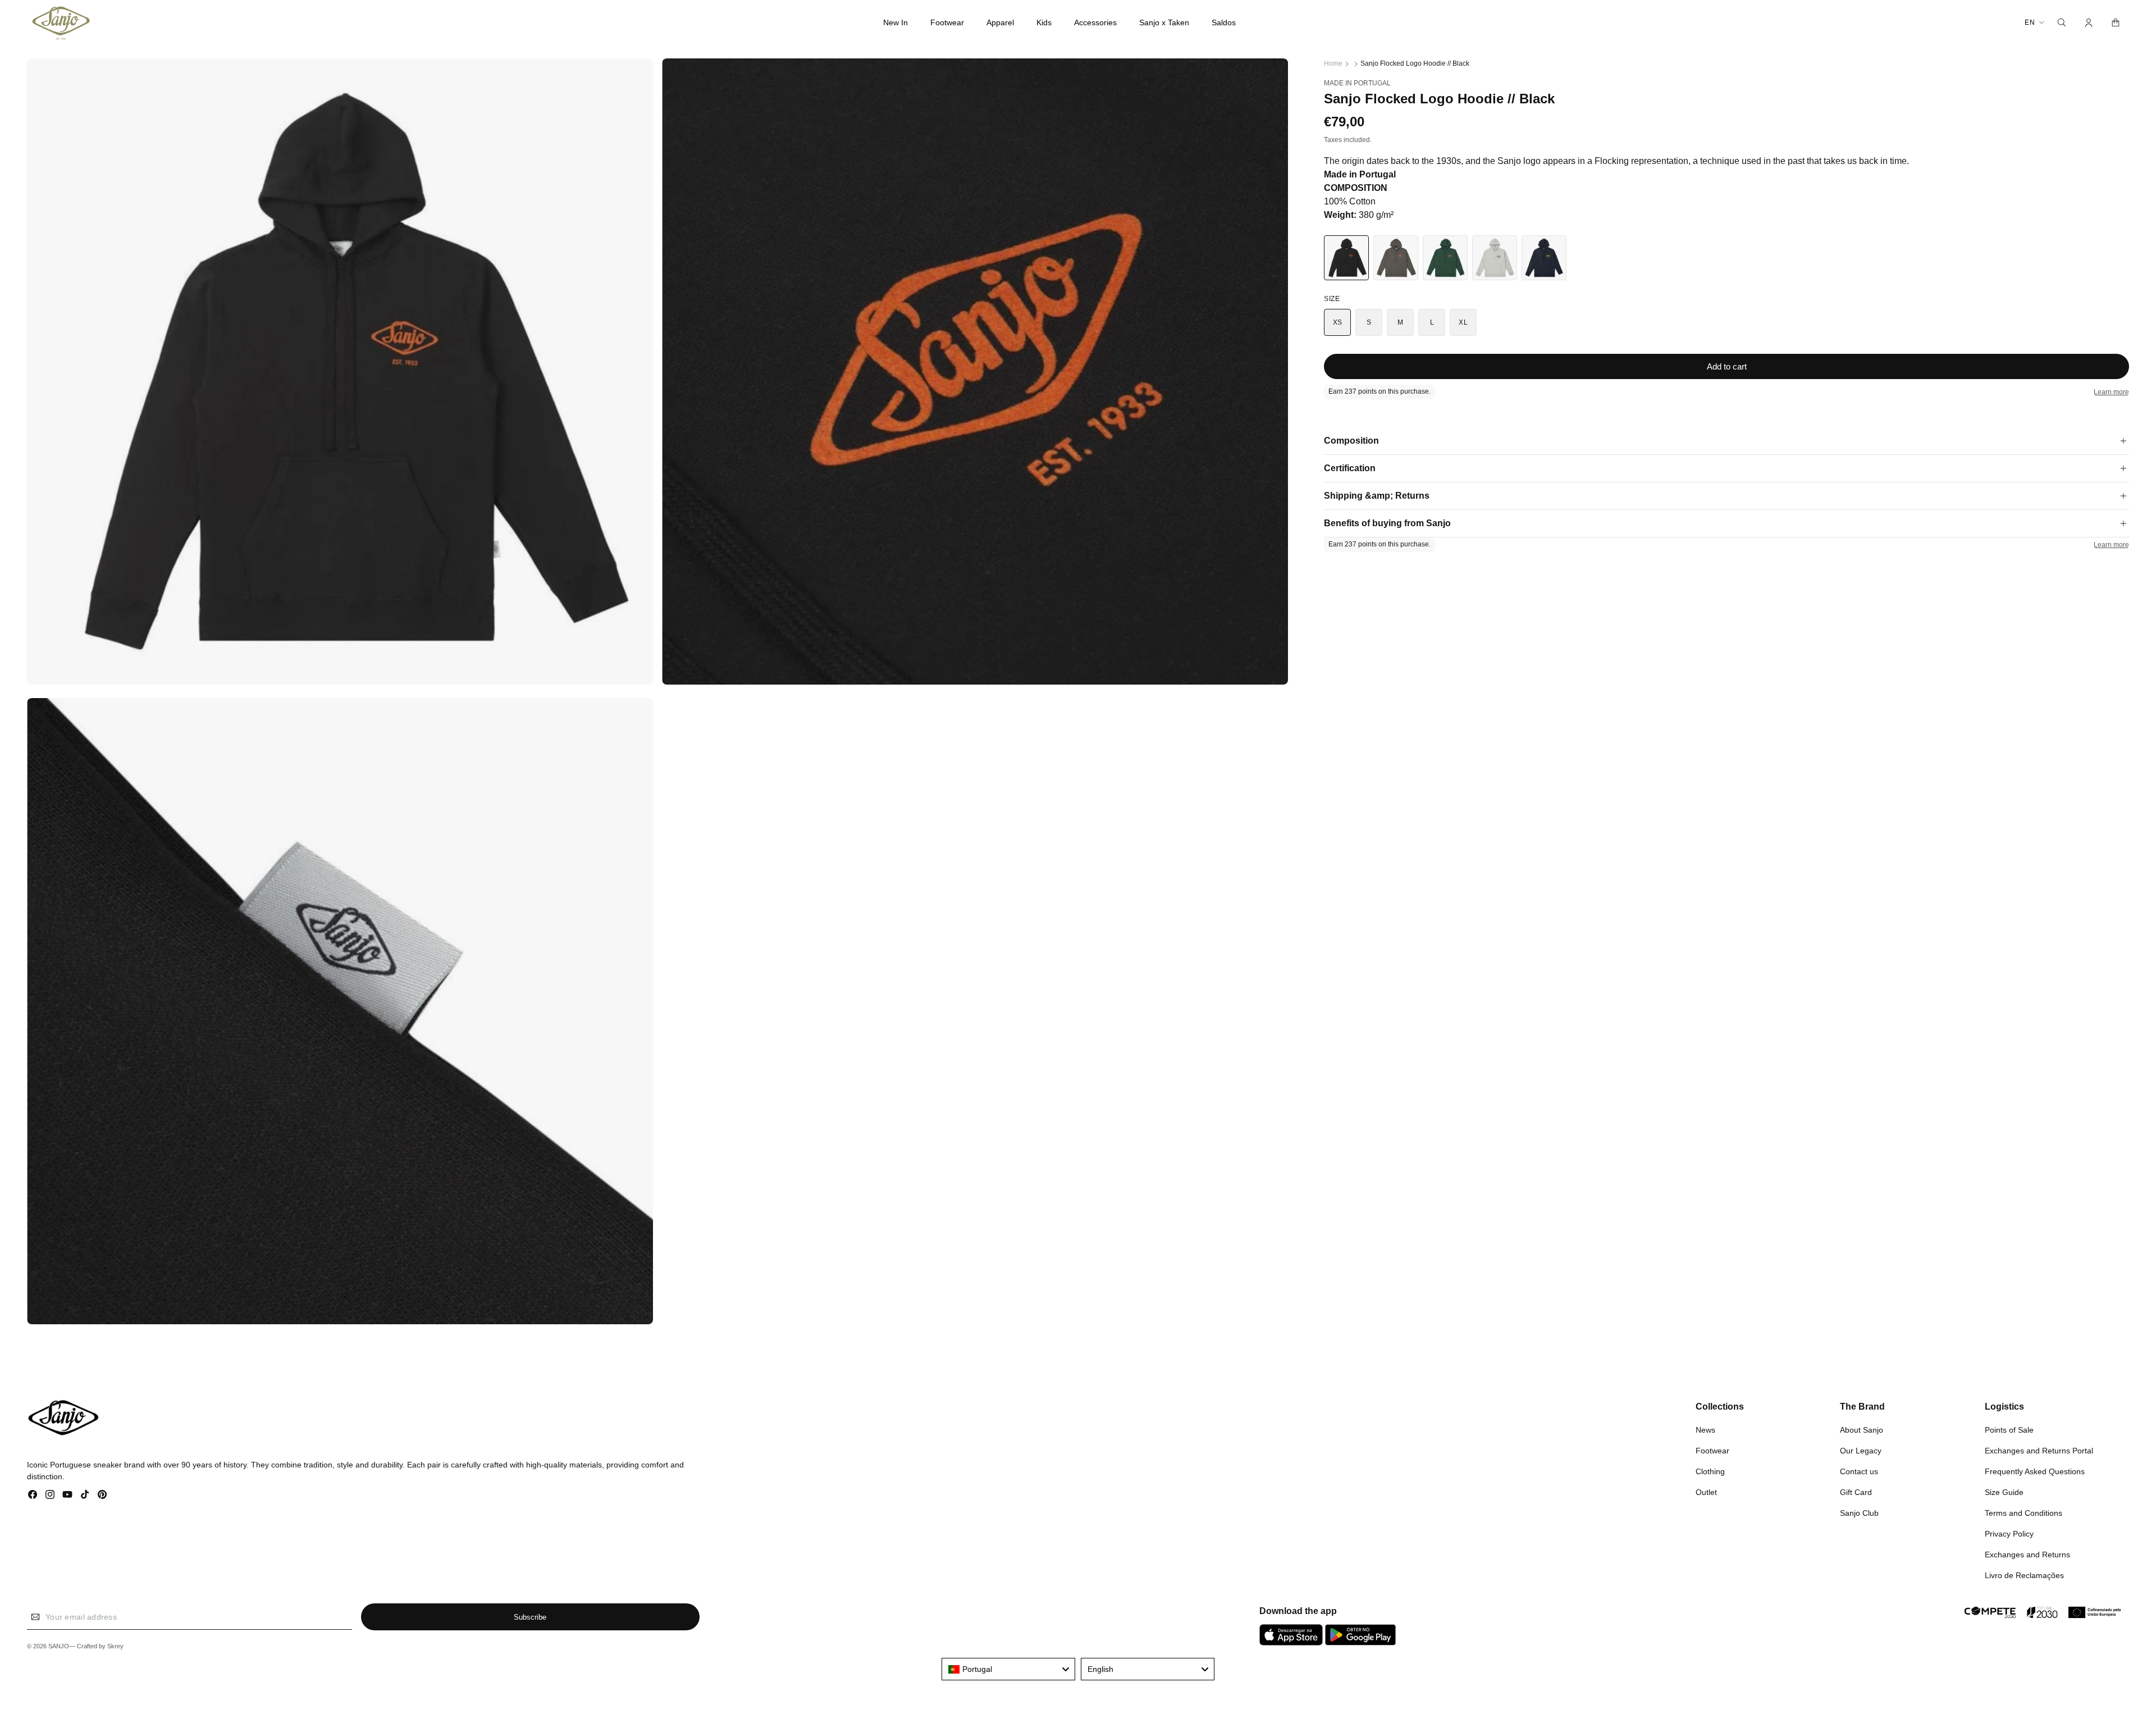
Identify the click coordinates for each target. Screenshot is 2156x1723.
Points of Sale (2009, 1429)
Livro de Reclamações (2024, 1575)
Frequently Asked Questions (2035, 1471)
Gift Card (1856, 1492)
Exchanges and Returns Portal (2039, 1450)
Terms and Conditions (2023, 1512)
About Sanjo (1862, 1429)
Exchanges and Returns (2027, 1554)
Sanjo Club (1859, 1512)
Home (1333, 63)
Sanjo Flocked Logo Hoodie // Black (1415, 63)
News (1705, 1429)
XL (1463, 322)
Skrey (115, 1647)
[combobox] (1008, 1669)
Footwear (1712, 1450)
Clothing (1710, 1471)
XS (1338, 322)
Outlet (1706, 1492)
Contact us (1859, 1471)
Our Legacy (1861, 1450)
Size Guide (2004, 1492)
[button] (947, 22)
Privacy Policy (2009, 1533)
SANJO (59, 1647)
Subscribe (530, 1617)
